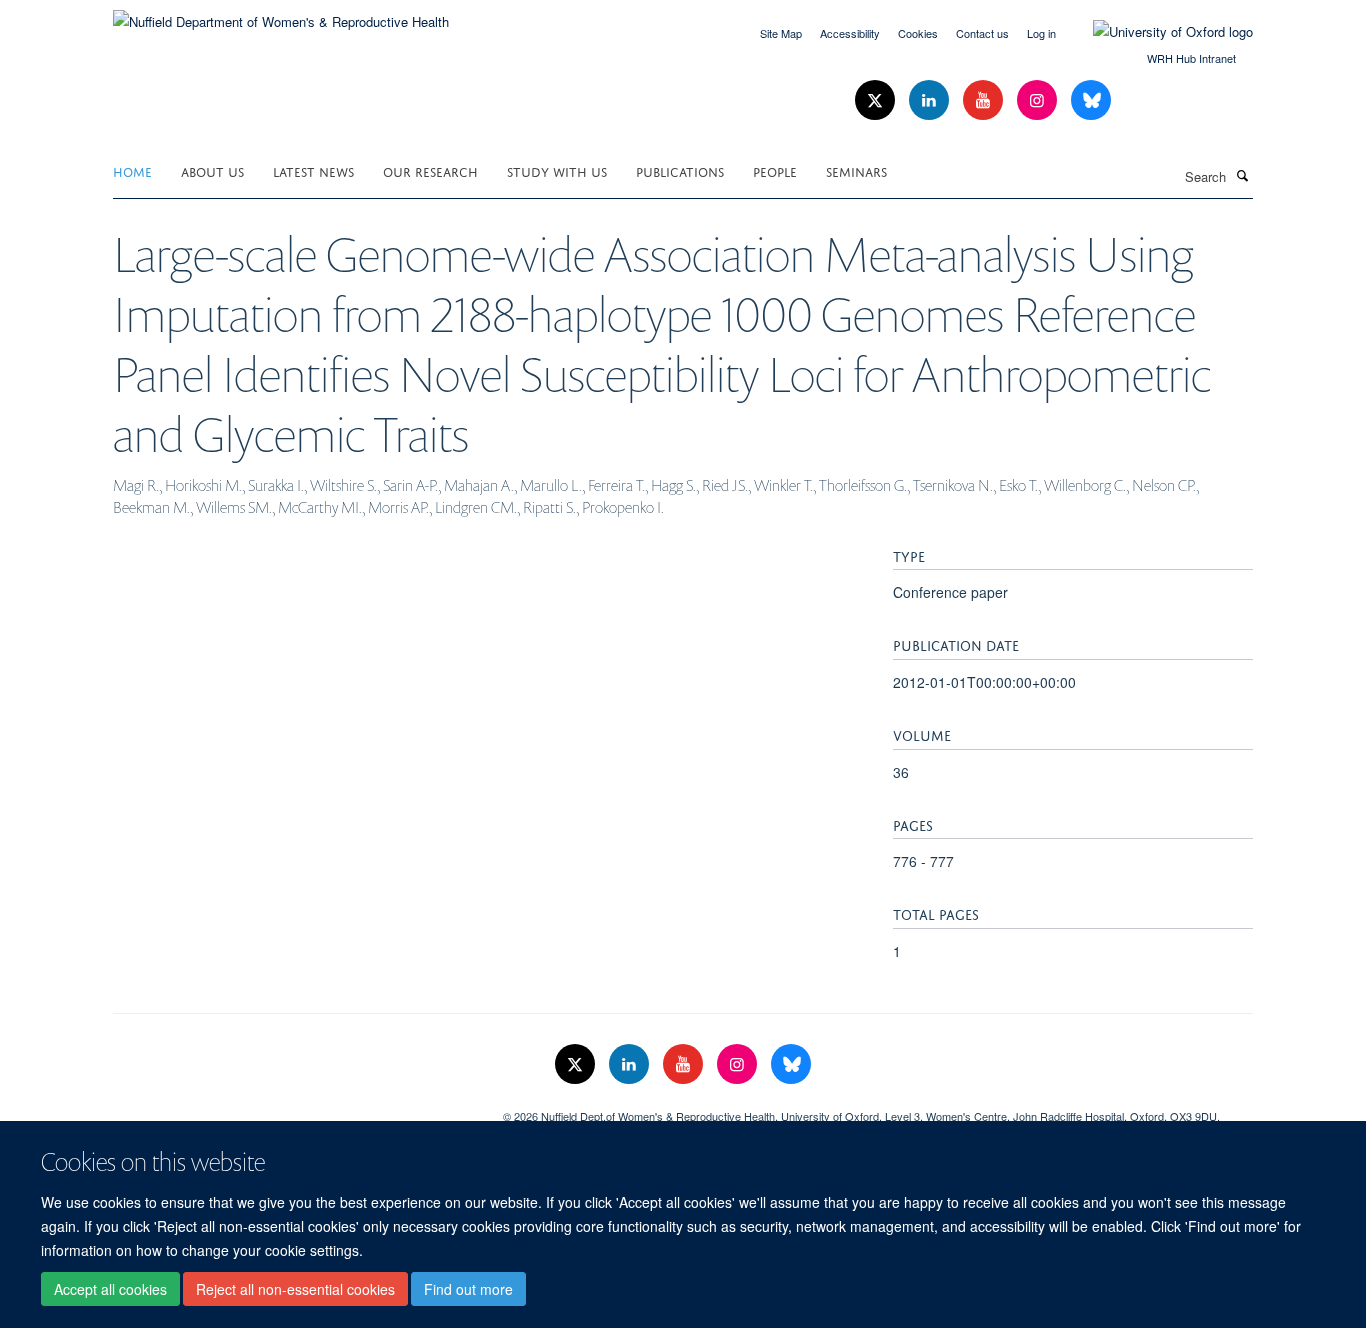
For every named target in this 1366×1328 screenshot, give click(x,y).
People (775, 170)
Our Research (430, 170)
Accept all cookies (110, 1289)
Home (132, 170)
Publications (680, 170)
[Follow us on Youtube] (985, 100)
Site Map (781, 33)
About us (212, 170)
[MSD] (293, 1109)
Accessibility (850, 33)
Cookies (918, 33)
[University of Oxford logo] (1158, 32)
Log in (1041, 33)
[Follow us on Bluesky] (1091, 100)
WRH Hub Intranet (1191, 58)
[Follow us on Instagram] (1039, 100)
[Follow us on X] (877, 100)
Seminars (856, 170)
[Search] (1242, 175)
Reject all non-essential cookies (295, 1289)
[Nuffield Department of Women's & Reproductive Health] (281, 14)
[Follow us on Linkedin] (931, 100)
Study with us (557, 170)
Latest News (313, 170)
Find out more (468, 1289)
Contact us (982, 33)
